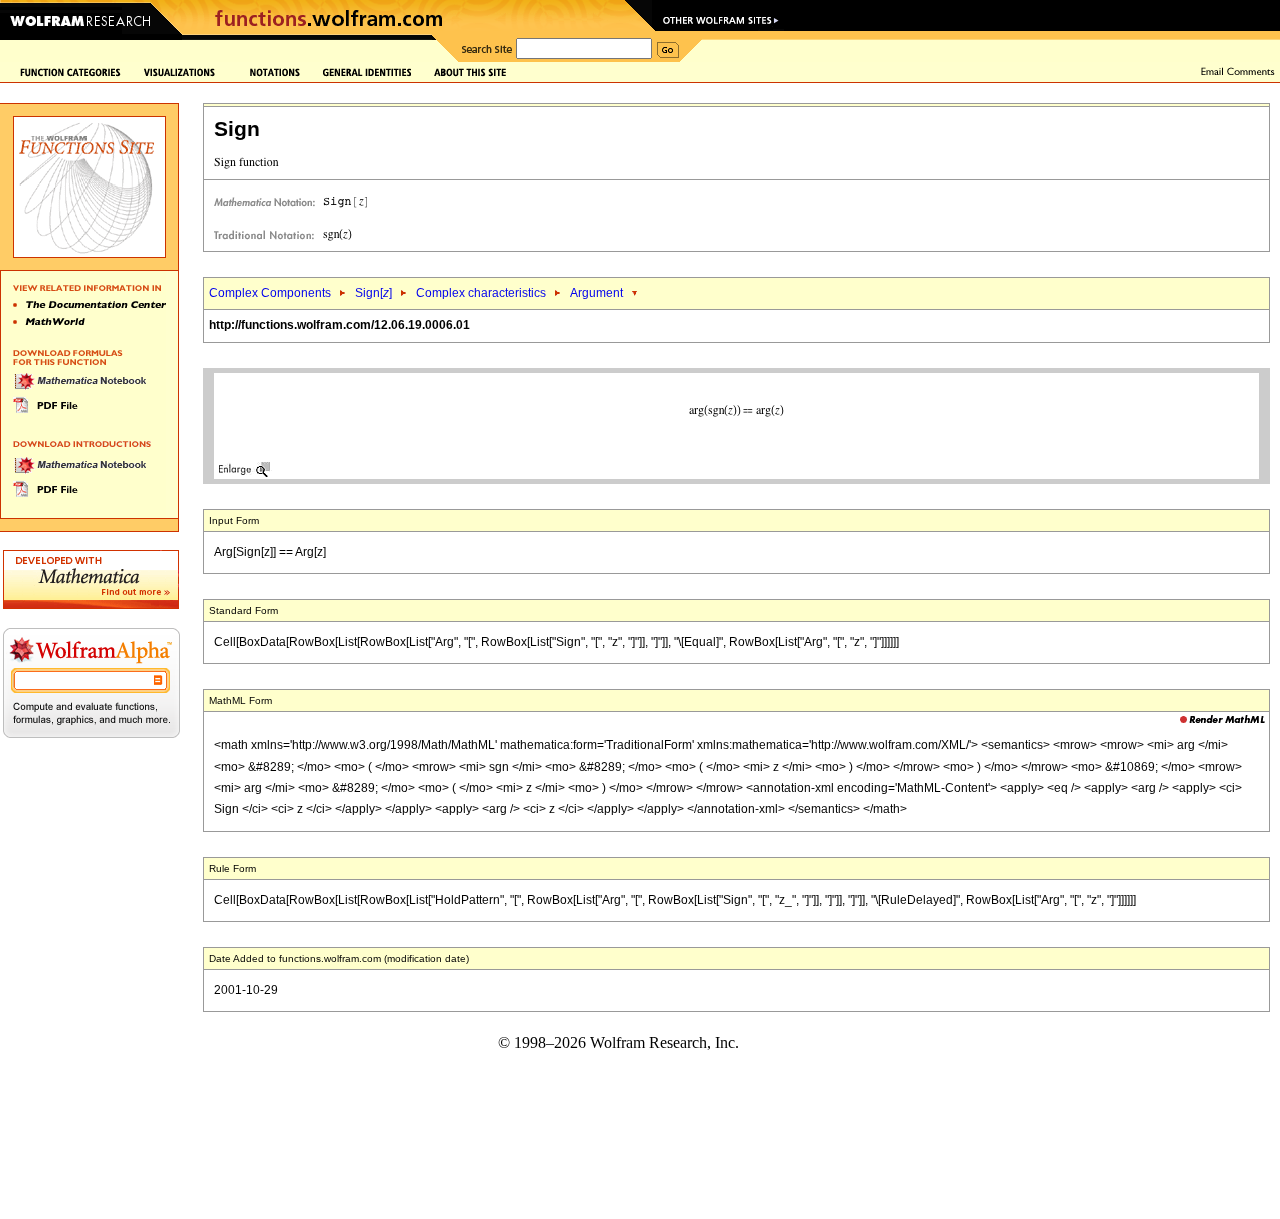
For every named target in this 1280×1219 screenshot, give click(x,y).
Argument (596, 293)
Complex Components (270, 293)
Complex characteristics (481, 293)
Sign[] (373, 293)
